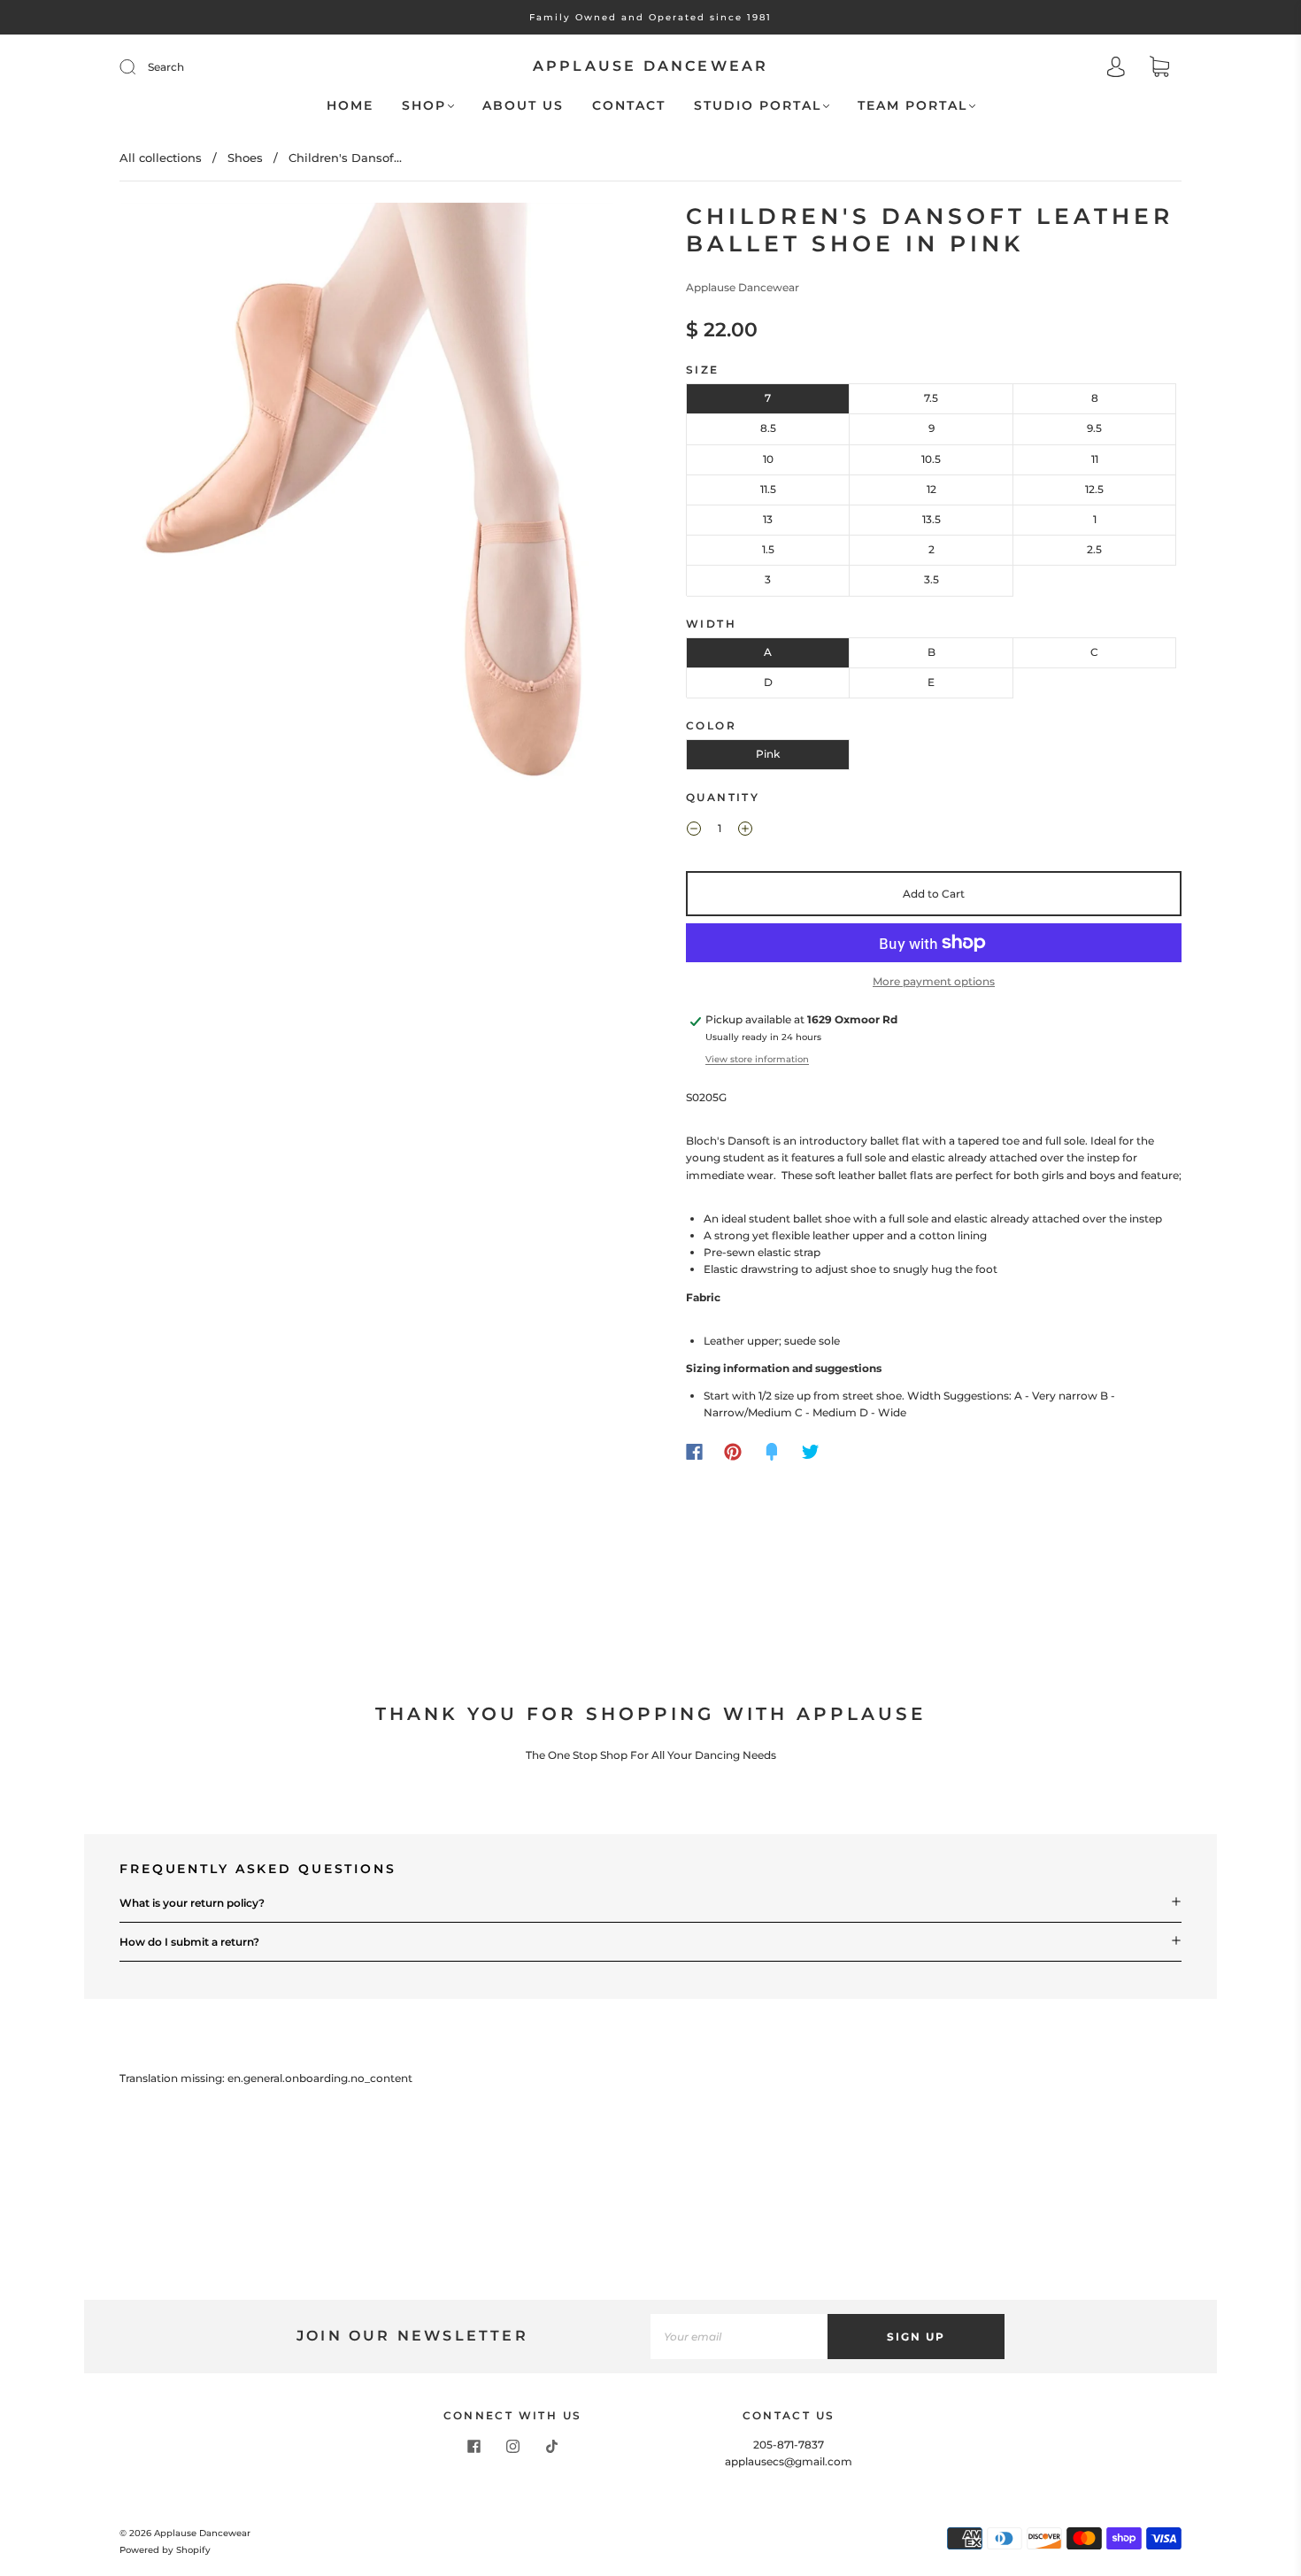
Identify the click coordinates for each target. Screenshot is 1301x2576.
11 (1095, 459)
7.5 (931, 398)
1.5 (768, 549)
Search (166, 67)
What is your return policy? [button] (192, 1903)
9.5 (1094, 428)
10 (768, 459)
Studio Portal (758, 106)
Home (350, 106)
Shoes (245, 158)
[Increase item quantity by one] (745, 830)
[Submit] (139, 67)
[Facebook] (694, 1452)
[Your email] (739, 2337)
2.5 (1094, 549)
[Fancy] (772, 1452)
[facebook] (473, 2447)
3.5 (931, 579)
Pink (768, 754)
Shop (424, 106)
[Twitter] (811, 1452)
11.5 (768, 489)
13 (768, 519)
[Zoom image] (367, 515)
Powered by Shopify (165, 2550)
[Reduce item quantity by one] (694, 830)
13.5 (931, 519)
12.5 (1094, 489)
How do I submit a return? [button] (189, 1942)
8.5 (768, 428)
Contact (629, 106)
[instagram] (512, 2447)
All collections (161, 158)
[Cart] (1159, 69)
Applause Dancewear (651, 66)
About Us (523, 106)
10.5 (931, 459)
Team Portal (912, 106)
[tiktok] (551, 2447)
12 (931, 489)
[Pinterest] (733, 1452)
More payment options (934, 981)
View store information (757, 1059)
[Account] (1116, 69)
